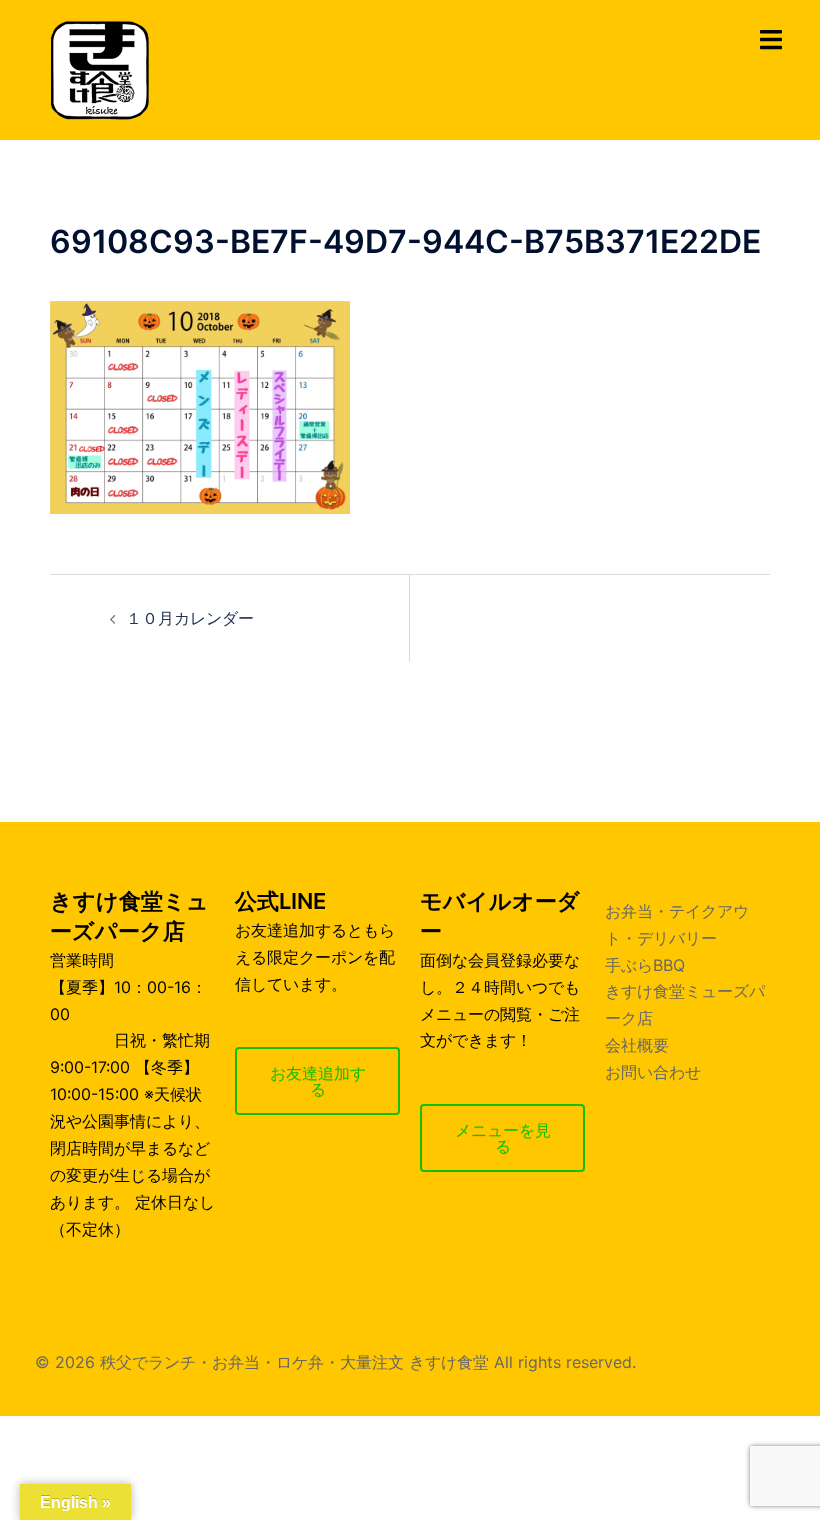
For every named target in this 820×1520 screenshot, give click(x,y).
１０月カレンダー (190, 618)
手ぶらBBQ (645, 965)
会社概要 (637, 1045)
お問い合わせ (653, 1072)
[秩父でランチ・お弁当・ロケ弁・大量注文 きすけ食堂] (100, 68)
